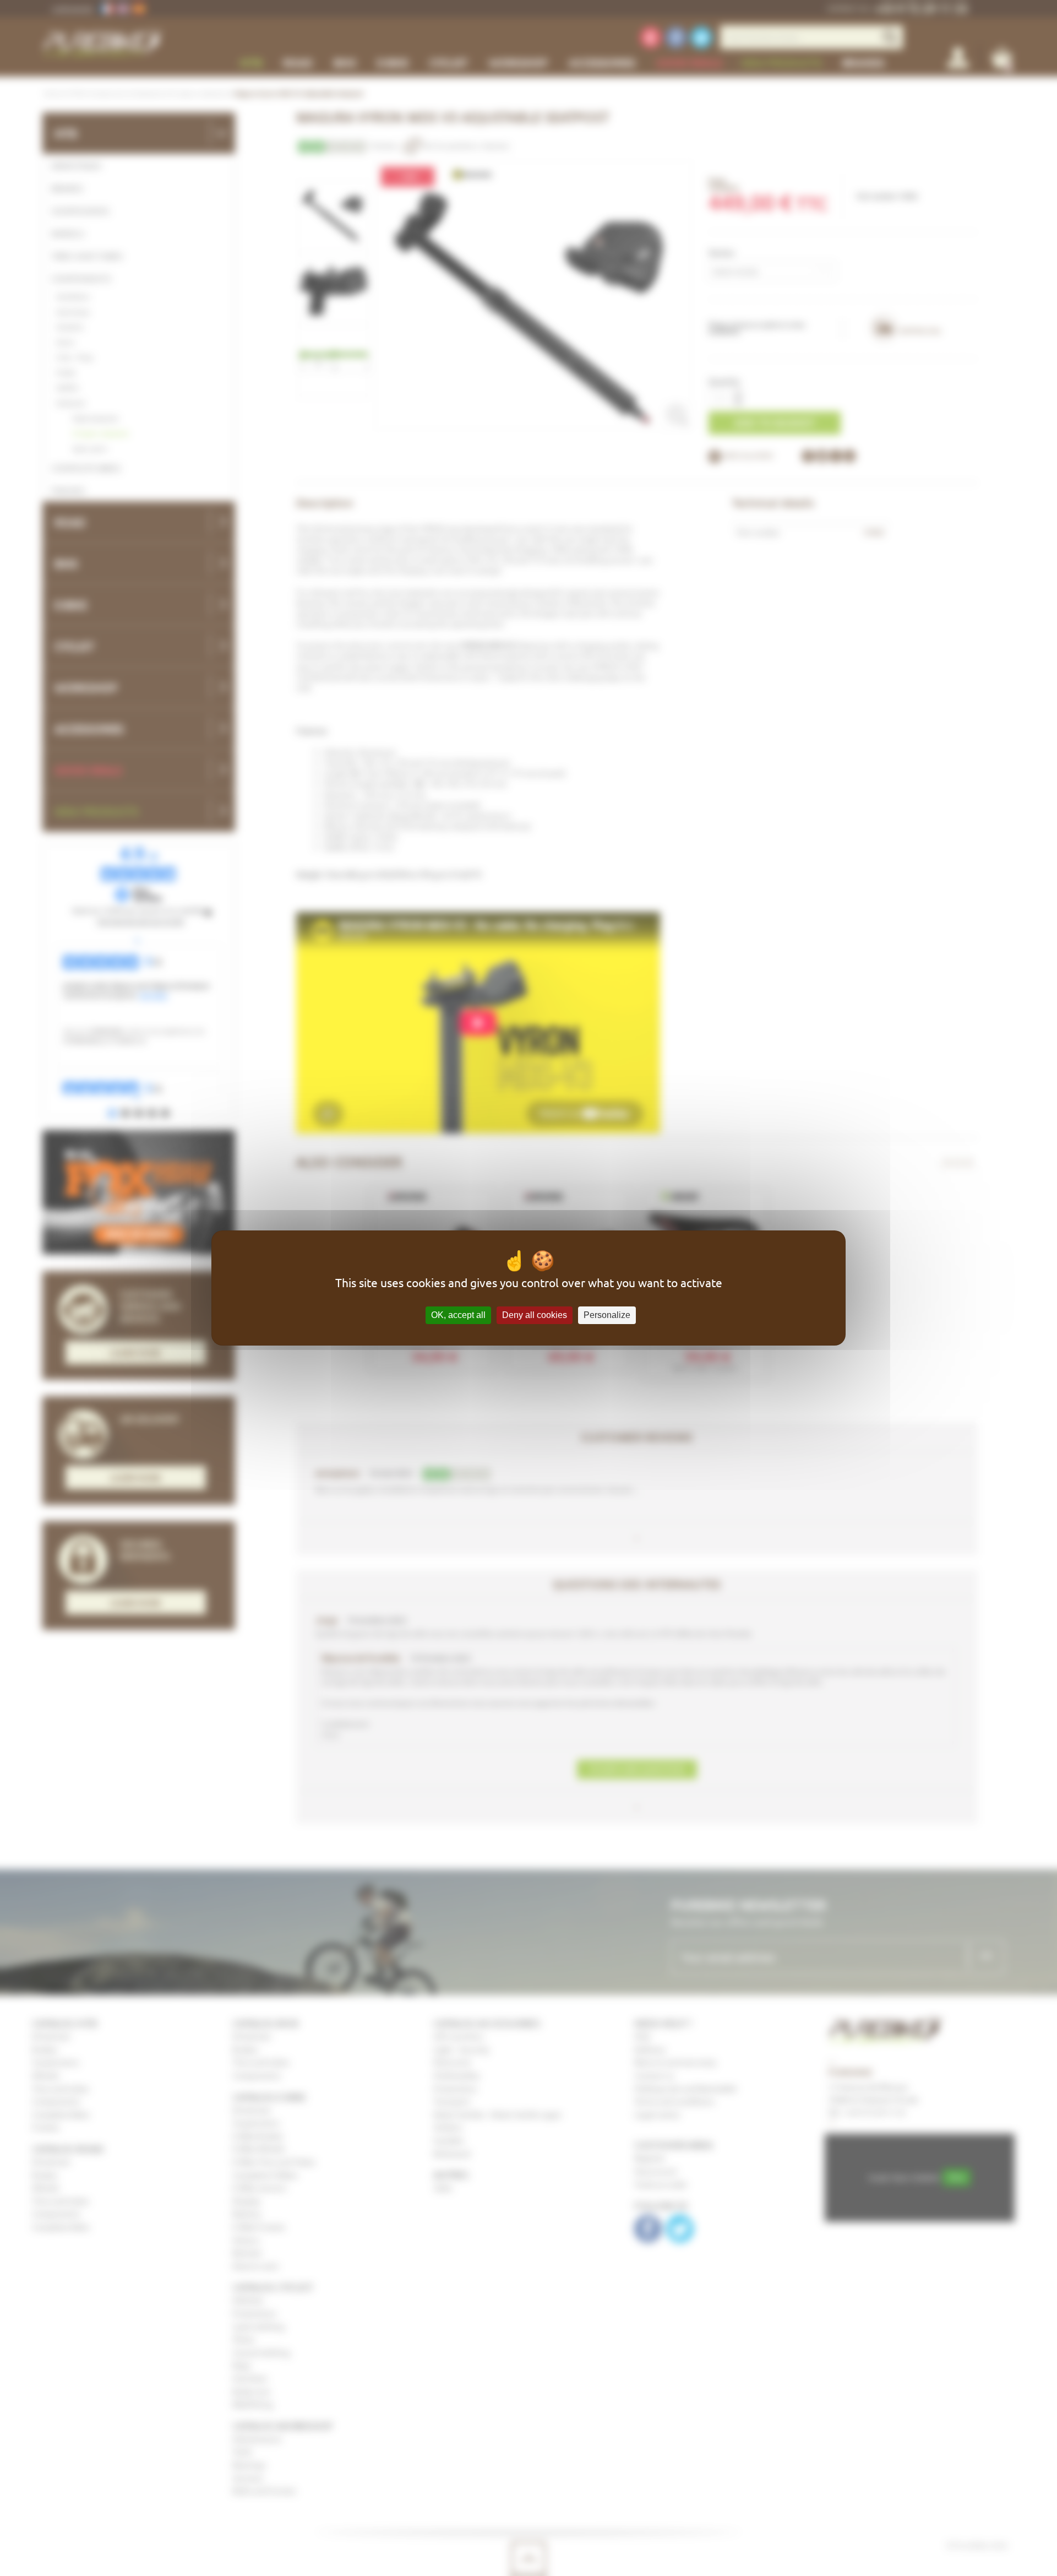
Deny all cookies (535, 1315)
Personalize (607, 1315)
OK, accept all (458, 1315)
